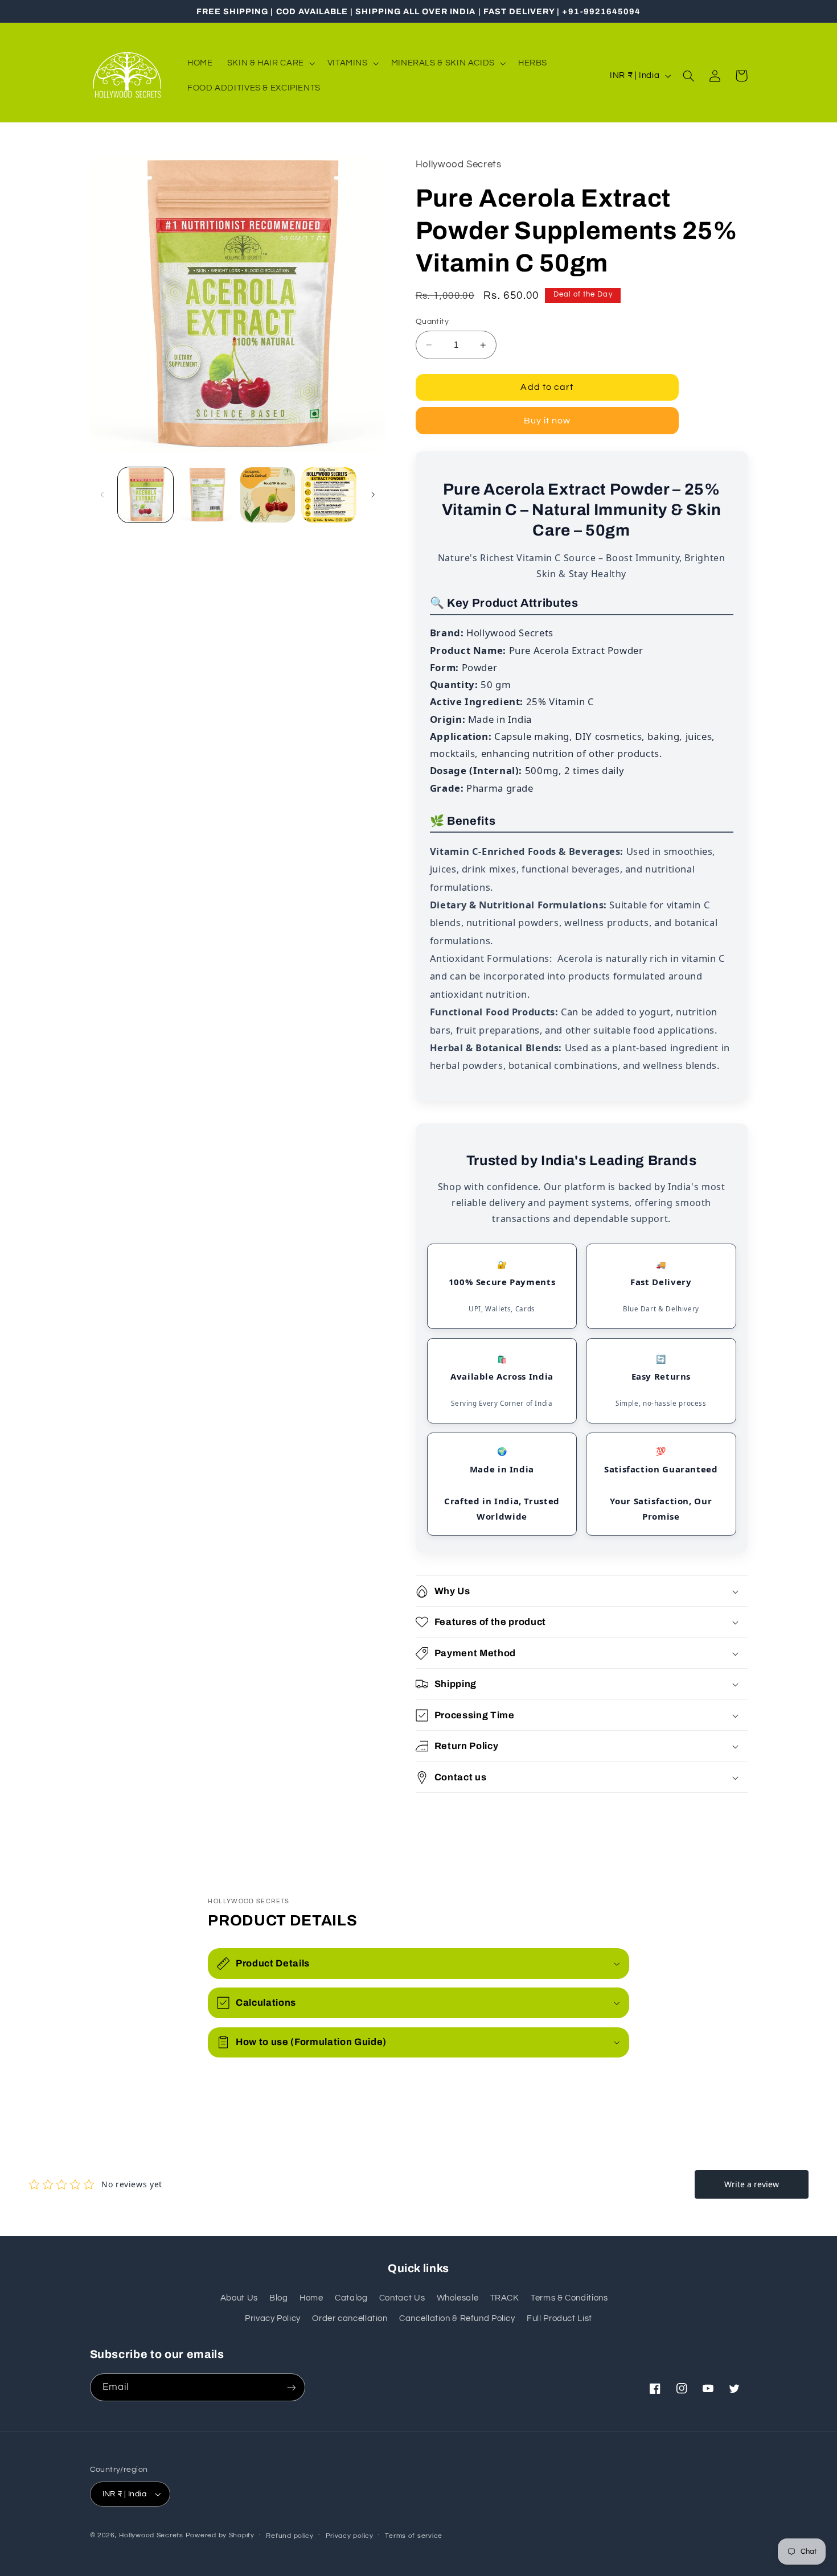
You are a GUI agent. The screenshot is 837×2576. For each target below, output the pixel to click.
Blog (279, 2298)
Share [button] (441, 1815)
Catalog (351, 2298)
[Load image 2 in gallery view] (206, 495)
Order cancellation (350, 2318)
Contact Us (402, 2298)
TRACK (505, 2298)
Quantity (432, 322)
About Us (239, 2298)
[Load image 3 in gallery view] (268, 495)
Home (311, 2298)
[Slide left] (102, 495)
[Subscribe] (291, 2387)
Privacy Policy (273, 2318)
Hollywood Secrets (151, 2535)
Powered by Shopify (220, 2535)
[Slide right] (373, 495)
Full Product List (559, 2318)
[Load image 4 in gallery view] (329, 495)
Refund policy (290, 2536)
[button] (270, 63)
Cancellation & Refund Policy (457, 2318)
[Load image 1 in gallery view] (145, 495)
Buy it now (547, 421)
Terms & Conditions (569, 2298)
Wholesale (458, 2298)
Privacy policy (350, 2536)
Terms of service (414, 2536)
